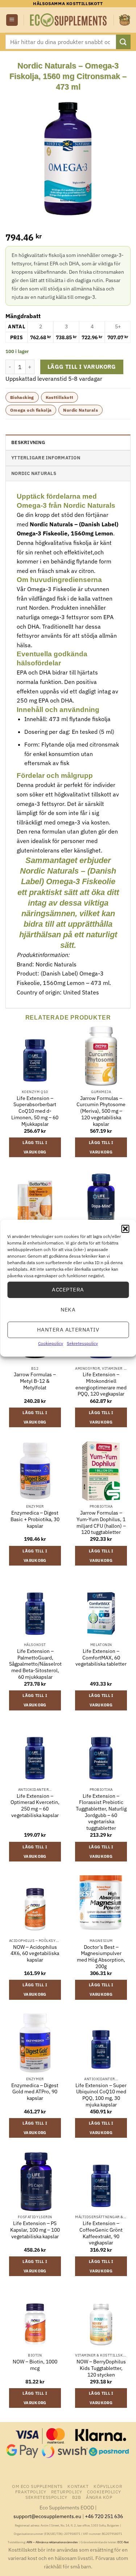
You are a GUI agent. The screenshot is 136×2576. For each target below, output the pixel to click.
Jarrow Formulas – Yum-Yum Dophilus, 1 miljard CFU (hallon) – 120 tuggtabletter (101, 1523)
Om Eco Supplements (37, 2486)
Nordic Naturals (80, 410)
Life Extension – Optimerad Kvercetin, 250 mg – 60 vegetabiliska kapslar (35, 1806)
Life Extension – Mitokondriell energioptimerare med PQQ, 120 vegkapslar (101, 1384)
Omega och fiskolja (31, 410)
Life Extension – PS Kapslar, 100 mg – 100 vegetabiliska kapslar (35, 2230)
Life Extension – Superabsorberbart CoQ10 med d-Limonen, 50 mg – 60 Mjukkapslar (35, 1111)
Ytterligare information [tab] (46, 458)
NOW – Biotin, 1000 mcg (35, 2365)
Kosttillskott (60, 397)
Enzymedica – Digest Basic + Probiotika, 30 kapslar (35, 1519)
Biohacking (22, 397)
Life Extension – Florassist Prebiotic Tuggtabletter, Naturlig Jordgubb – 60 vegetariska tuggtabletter (101, 1812)
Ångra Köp (99, 2497)
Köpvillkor (108, 2486)
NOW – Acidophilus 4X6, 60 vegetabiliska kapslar (35, 1954)
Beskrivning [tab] (28, 442)
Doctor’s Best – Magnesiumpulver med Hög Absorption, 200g (101, 1957)
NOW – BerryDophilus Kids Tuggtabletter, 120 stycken (101, 2368)
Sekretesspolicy (82, 1343)
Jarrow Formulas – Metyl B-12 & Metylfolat (35, 1381)
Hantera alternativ (68, 1329)
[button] (125, 1228)
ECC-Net (123, 2542)
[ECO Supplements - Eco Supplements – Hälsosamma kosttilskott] (69, 20)
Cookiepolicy (51, 1343)
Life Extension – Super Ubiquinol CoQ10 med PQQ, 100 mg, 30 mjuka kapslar (101, 2095)
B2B (77, 2497)
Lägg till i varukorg (82, 367)
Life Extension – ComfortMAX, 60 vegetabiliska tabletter (101, 1658)
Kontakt (78, 2486)
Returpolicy (67, 2492)
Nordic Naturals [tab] (34, 473)
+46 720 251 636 (104, 2516)
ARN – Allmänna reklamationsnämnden (52, 2542)
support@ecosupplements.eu (47, 2516)
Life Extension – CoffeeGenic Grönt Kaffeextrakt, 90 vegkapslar (101, 2233)
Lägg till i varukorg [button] (35, 1147)
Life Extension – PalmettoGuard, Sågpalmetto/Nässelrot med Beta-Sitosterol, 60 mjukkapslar (35, 1664)
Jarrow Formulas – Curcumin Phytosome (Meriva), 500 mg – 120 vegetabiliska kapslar (101, 1111)
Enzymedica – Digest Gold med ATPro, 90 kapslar (35, 2092)
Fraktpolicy (31, 2492)
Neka (68, 1309)
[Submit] (123, 42)
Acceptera (68, 1289)
